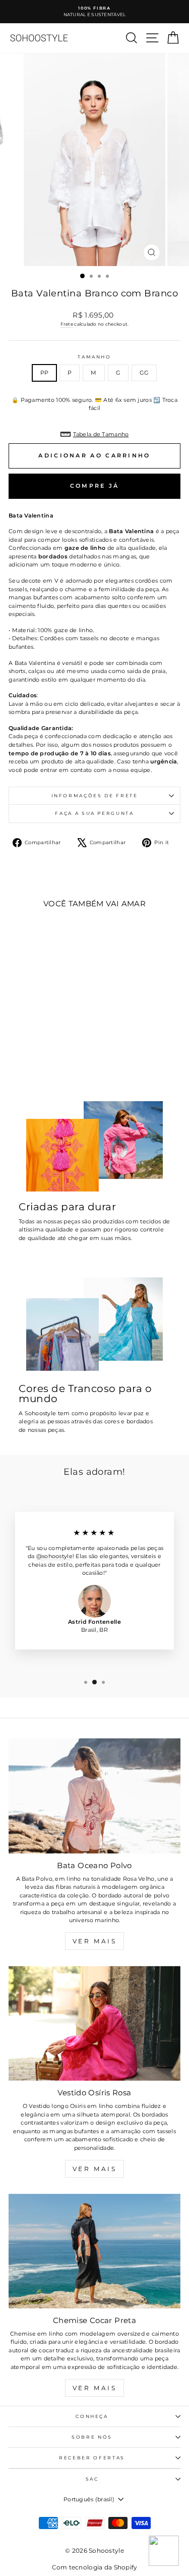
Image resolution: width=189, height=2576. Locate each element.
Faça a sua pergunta (94, 813)
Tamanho (94, 357)
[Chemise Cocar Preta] (94, 2251)
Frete (67, 324)
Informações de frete (95, 795)
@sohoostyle (54, 1556)
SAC (92, 2479)
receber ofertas (92, 2458)
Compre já (95, 486)
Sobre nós (92, 2437)
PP (45, 373)
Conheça (92, 2416)
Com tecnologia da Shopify (95, 2567)
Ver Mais (95, 1941)
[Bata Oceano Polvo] (94, 1796)
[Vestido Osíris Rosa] (94, 2023)
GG (144, 373)
